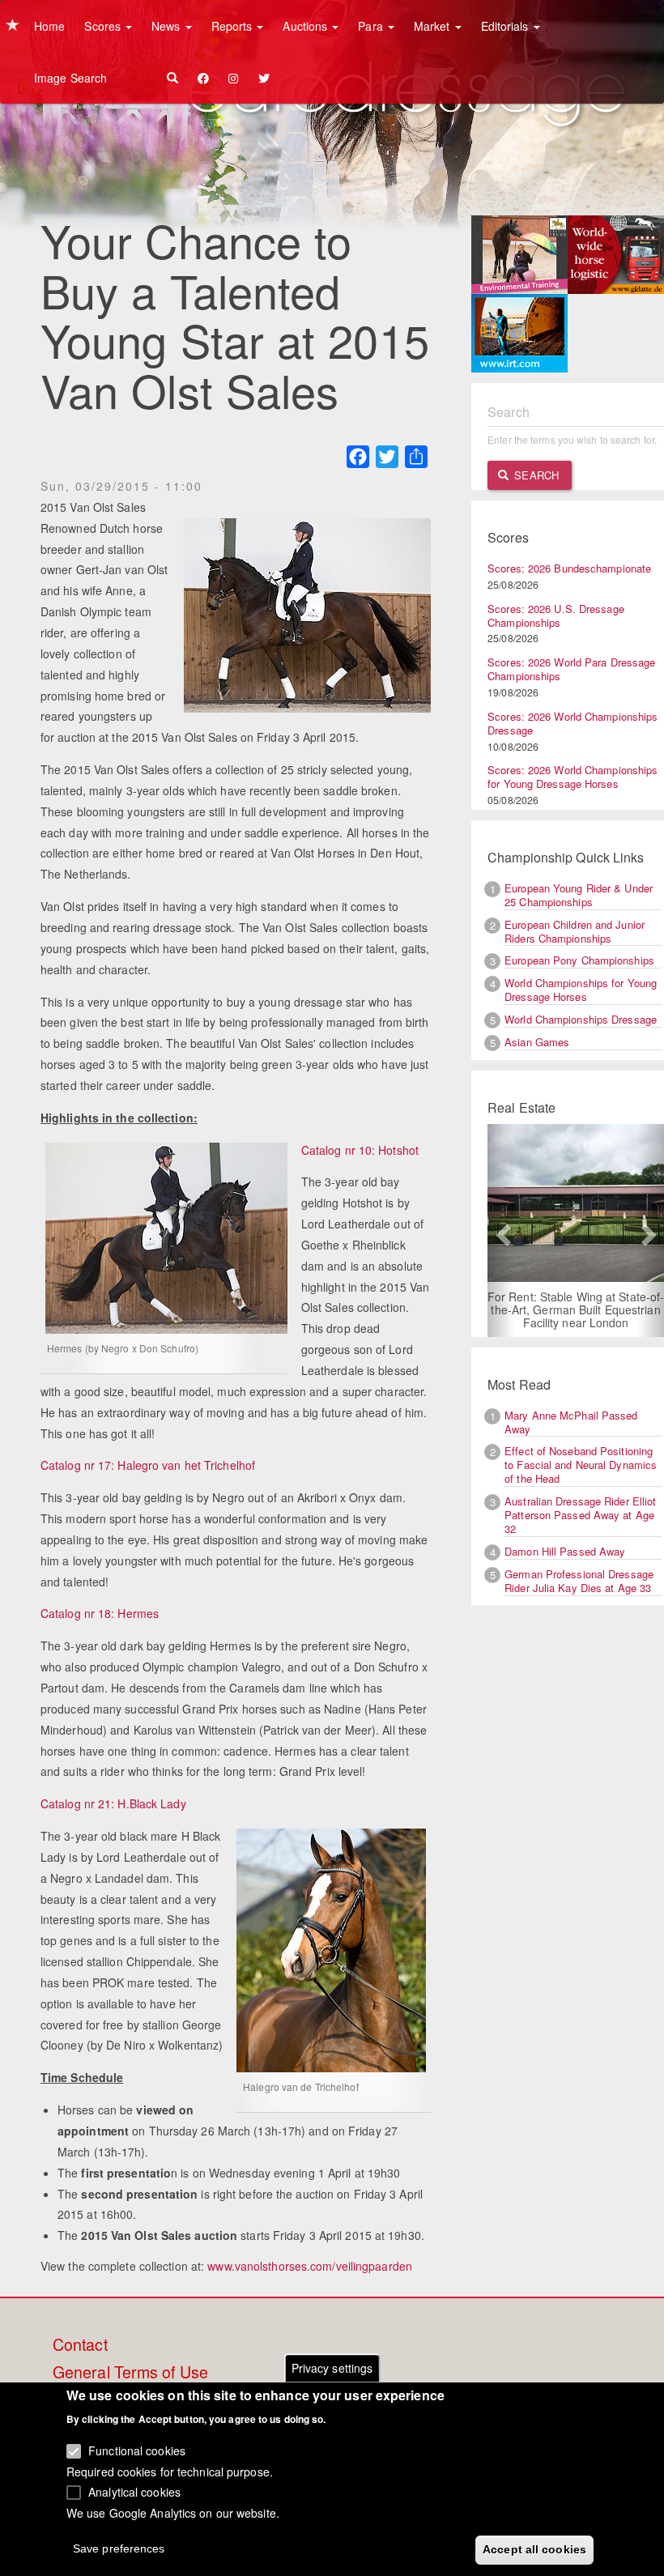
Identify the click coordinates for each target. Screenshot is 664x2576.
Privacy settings (332, 2368)
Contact (80, 2345)
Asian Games (537, 1042)
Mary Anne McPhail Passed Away (571, 1422)
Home (49, 26)
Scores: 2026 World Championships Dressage (572, 723)
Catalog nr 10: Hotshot (360, 1150)
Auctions (306, 26)
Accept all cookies (534, 2549)
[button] (501, 1231)
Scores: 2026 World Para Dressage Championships (571, 669)
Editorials (507, 26)
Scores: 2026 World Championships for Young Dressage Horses (572, 777)
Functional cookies (137, 2450)
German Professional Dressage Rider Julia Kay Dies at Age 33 (579, 1581)
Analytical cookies (134, 2492)
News (168, 26)
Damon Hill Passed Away (565, 1551)
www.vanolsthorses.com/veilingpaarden (310, 2266)
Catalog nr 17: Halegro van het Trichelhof (148, 1465)
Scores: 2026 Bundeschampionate (569, 568)
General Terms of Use (130, 2373)
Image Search (70, 78)
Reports (234, 26)
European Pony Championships (579, 960)
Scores (104, 26)
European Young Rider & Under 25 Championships (579, 895)
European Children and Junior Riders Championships (575, 931)
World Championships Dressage (581, 1019)
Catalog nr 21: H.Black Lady (113, 1803)
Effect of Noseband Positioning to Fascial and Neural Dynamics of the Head (581, 1465)
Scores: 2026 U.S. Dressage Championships (556, 615)
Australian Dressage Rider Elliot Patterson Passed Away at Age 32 (580, 1515)
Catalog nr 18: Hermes (100, 1613)
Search (535, 475)
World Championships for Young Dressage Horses (581, 990)
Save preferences (119, 2548)
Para (372, 26)
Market (434, 26)
